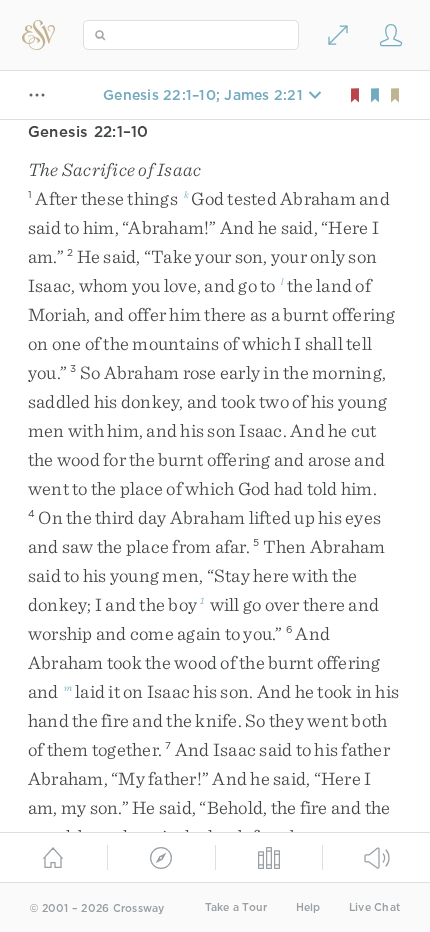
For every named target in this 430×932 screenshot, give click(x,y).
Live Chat (374, 907)
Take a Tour (236, 907)
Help (308, 907)
